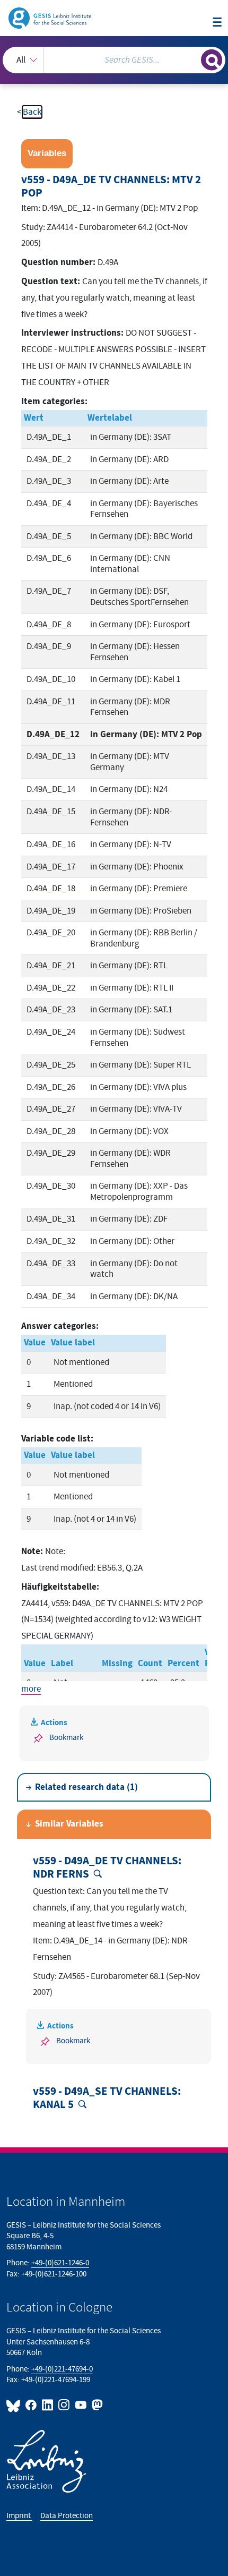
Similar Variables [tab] (69, 1824)
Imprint (19, 2516)
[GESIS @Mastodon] (96, 2405)
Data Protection (67, 2516)
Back (32, 112)
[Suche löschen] (193, 59)
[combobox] (114, 60)
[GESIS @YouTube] (81, 2405)
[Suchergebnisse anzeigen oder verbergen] (212, 60)
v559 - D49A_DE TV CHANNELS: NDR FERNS (107, 1868)
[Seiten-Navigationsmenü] (217, 23)
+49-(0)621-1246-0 (60, 2263)
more (31, 1689)
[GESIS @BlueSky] (15, 2405)
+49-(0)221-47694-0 (62, 2369)
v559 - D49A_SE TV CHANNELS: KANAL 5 (107, 2098)
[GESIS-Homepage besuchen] (51, 18)
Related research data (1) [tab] (86, 1787)
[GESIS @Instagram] (64, 2405)
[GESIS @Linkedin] (48, 2405)
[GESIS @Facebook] (32, 2405)
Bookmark (66, 1738)
